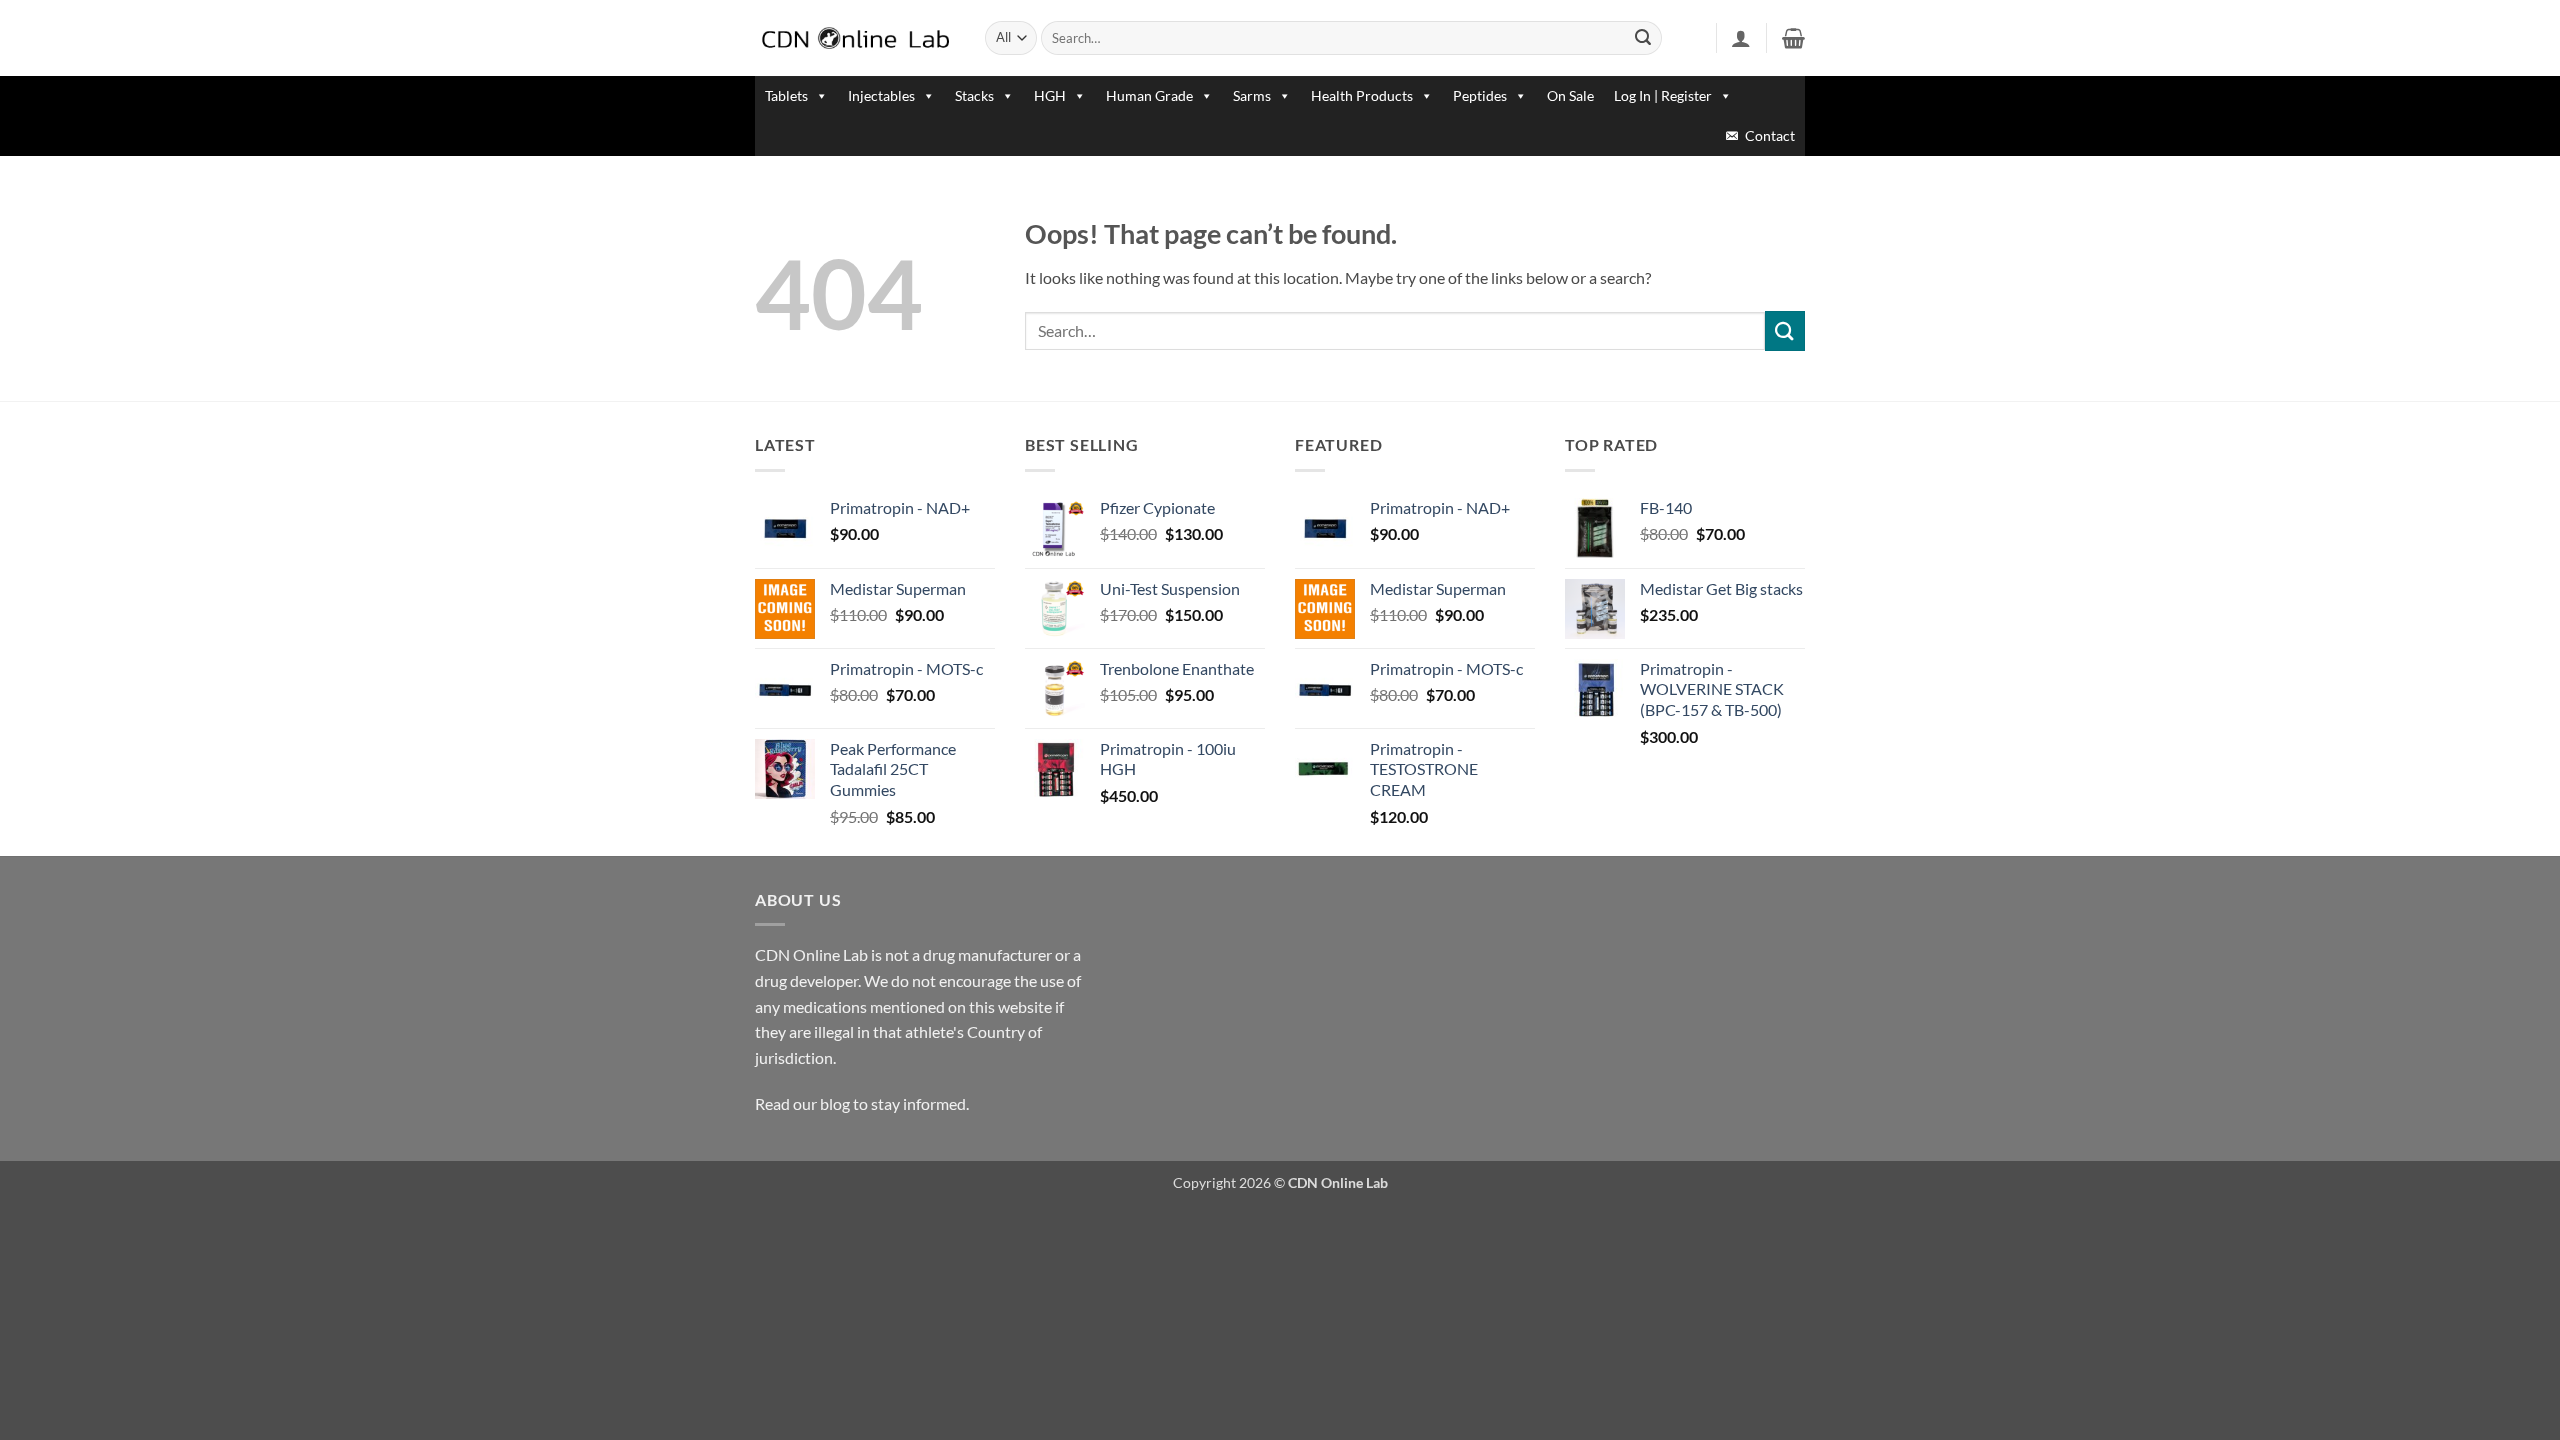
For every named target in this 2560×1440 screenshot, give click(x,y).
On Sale (1570, 95)
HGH (1050, 95)
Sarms (1252, 95)
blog (835, 1103)
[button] (1741, 38)
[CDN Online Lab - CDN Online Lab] (855, 38)
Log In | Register (1663, 95)
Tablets (786, 95)
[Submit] (1644, 38)
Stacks (974, 95)
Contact (1770, 135)
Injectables (881, 95)
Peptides (1480, 95)
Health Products (1362, 95)
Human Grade (1149, 95)
